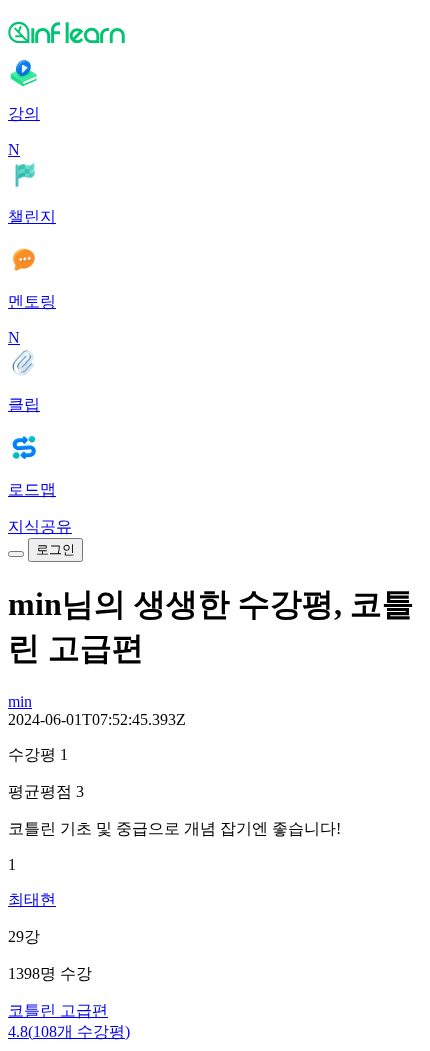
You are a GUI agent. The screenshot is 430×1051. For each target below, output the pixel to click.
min (20, 701)
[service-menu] (16, 554)
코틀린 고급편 (58, 1010)
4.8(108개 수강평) (69, 1031)
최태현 (32, 899)
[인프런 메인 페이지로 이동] (215, 32)
